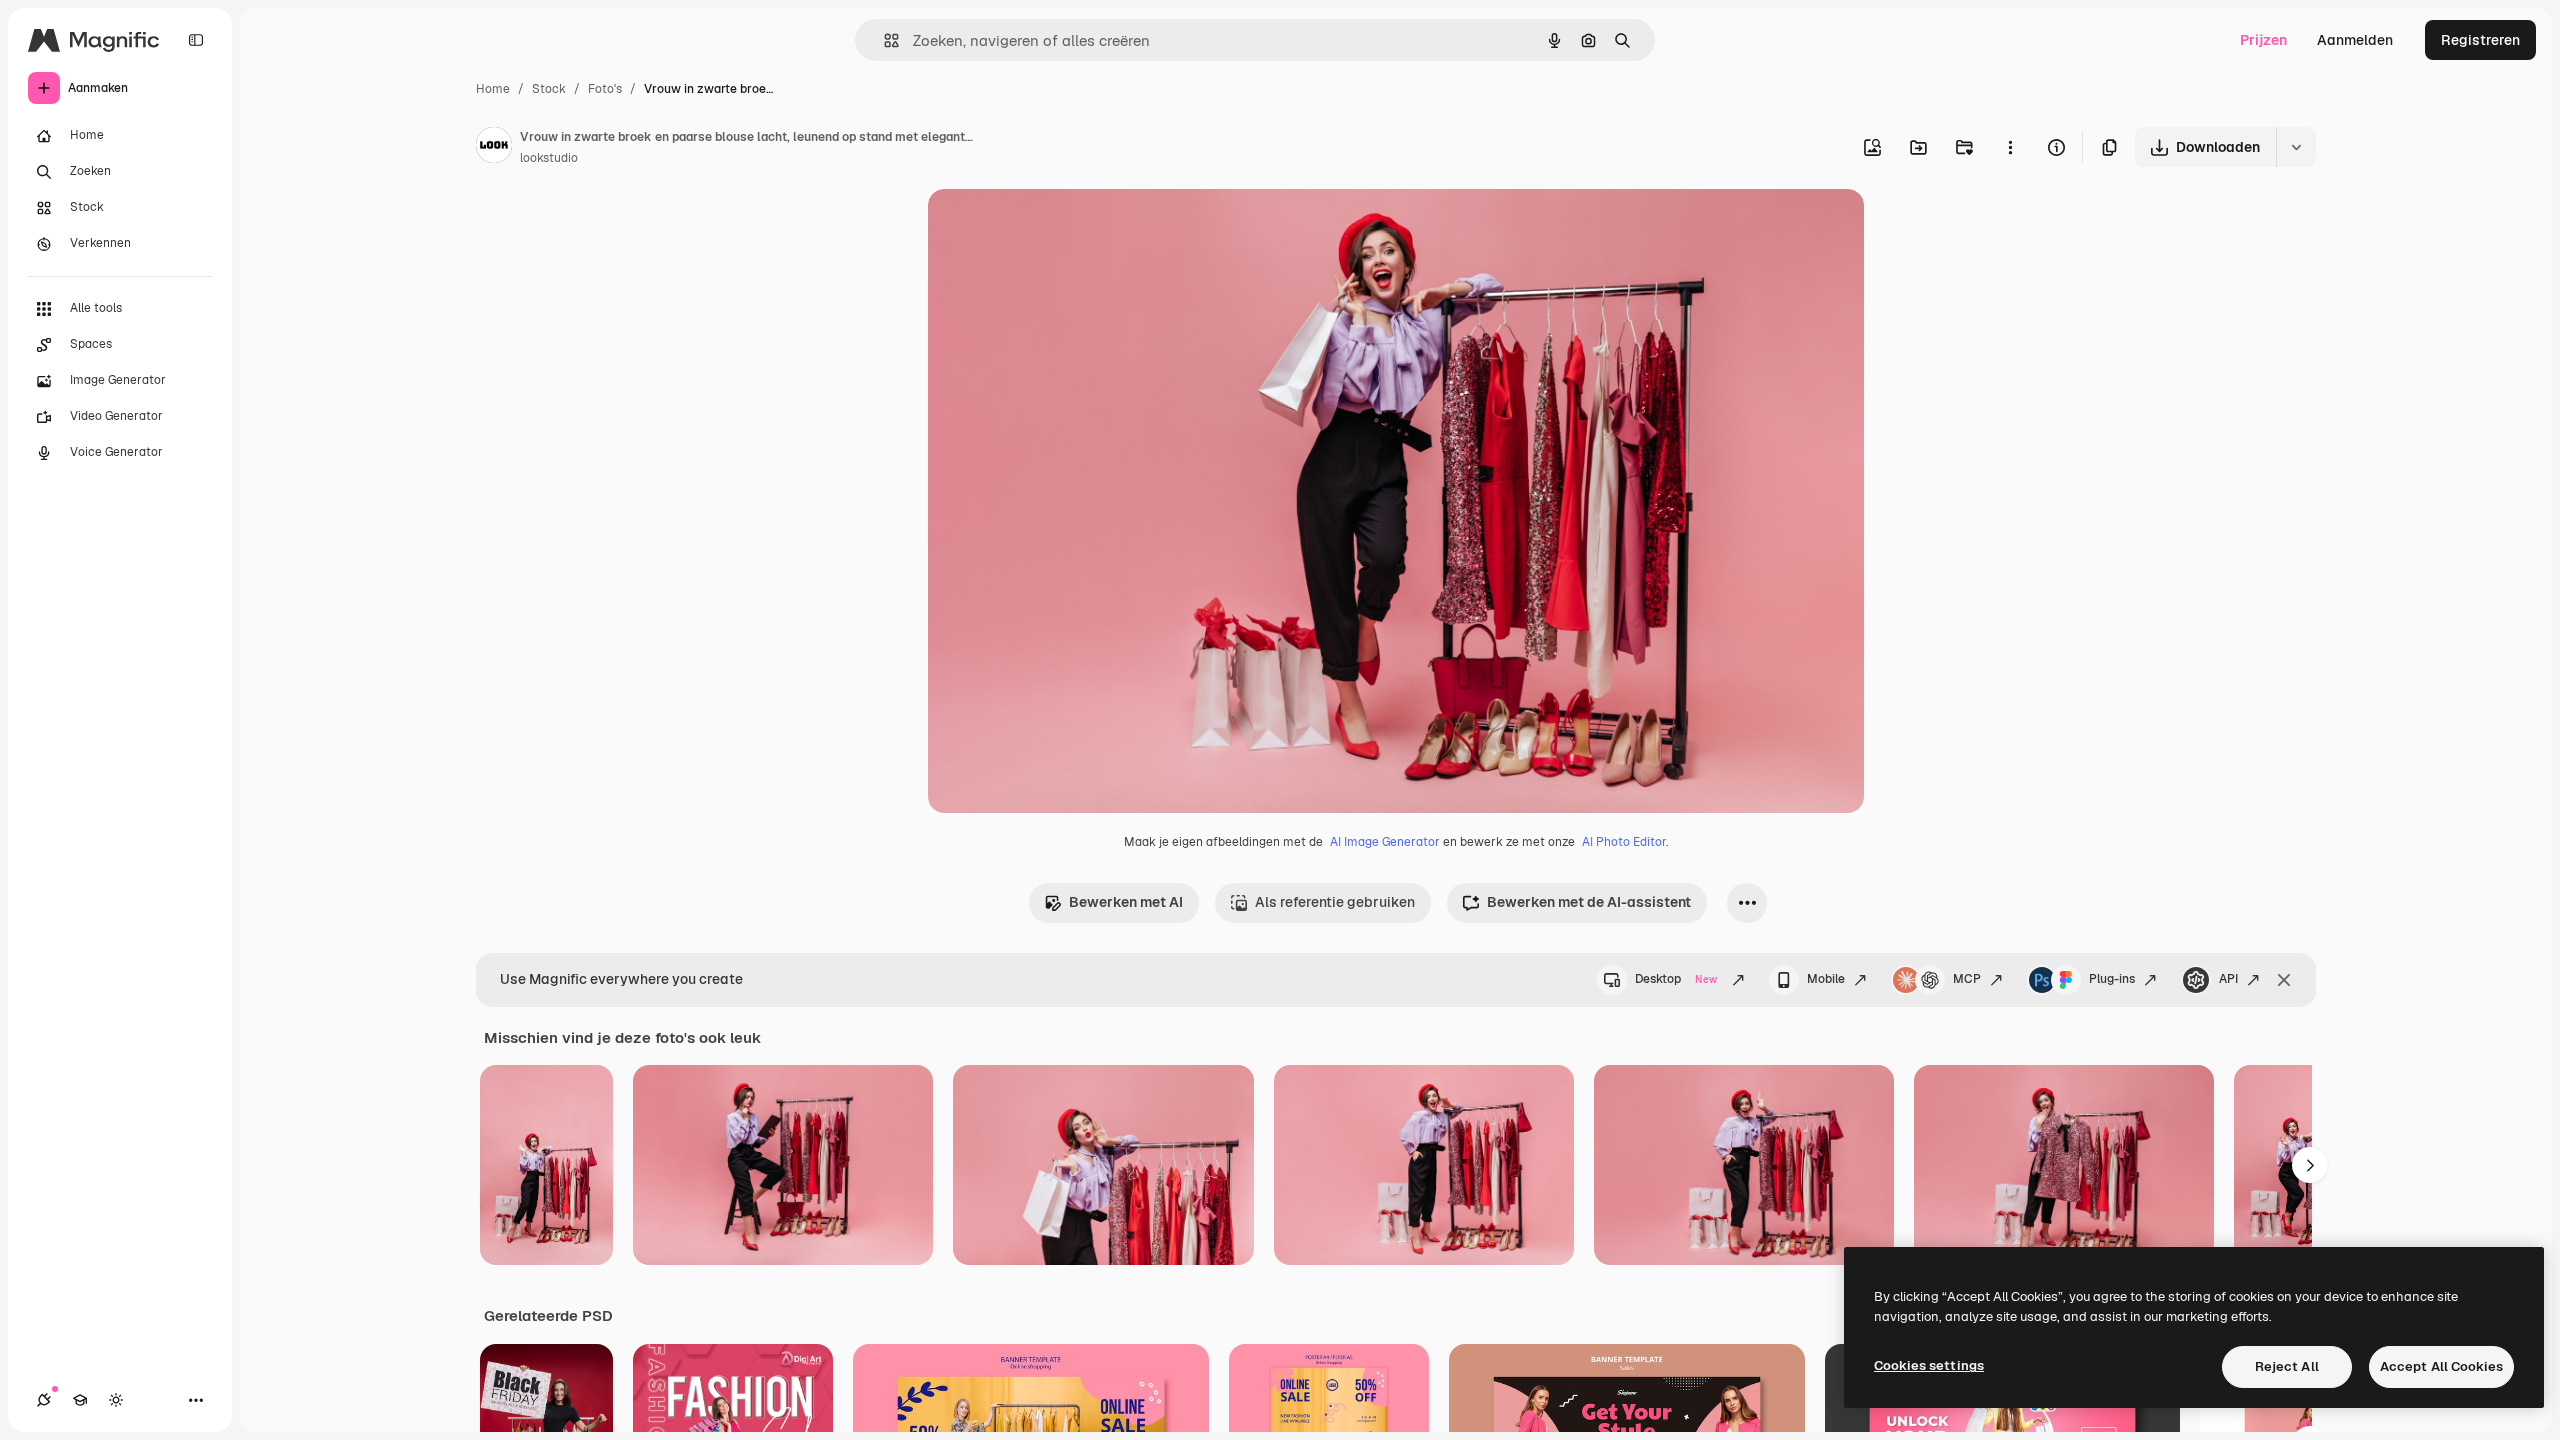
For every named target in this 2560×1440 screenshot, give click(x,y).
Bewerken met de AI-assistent (1589, 902)
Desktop (1676, 979)
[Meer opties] (2010, 147)
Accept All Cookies (2441, 1366)
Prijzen (2263, 40)
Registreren (2480, 40)
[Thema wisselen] (116, 1400)
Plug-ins (2112, 979)
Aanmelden (2355, 40)
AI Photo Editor (1624, 842)
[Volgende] (2310, 1165)
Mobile (1826, 979)
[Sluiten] (2284, 980)
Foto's (605, 89)
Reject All (2287, 1366)
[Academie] (80, 1400)
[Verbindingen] (44, 1400)
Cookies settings (1929, 1365)
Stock (549, 89)
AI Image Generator (1385, 842)
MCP (1967, 979)
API (2228, 979)
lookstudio (549, 158)
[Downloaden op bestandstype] (2296, 147)
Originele (1059, 227)
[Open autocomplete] (883, 40)
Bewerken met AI (1126, 902)
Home (493, 89)
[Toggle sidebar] (196, 40)
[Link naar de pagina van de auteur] (494, 148)
